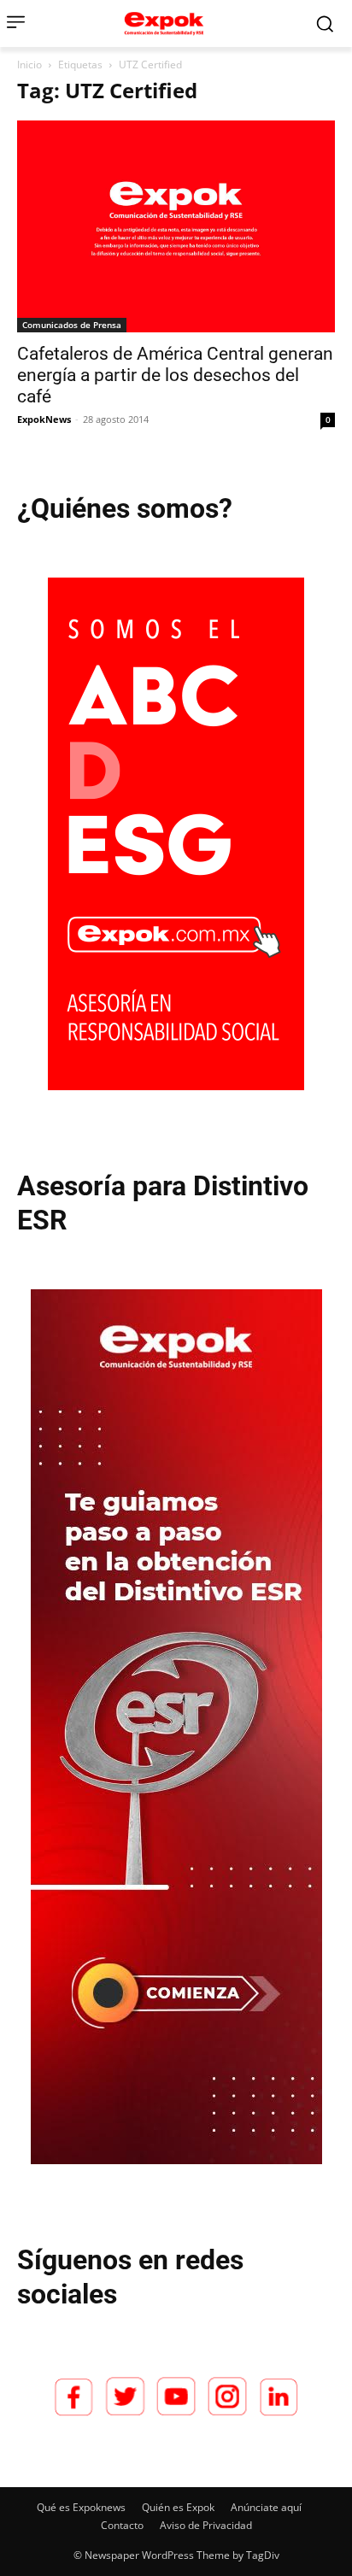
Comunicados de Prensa (72, 325)
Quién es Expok (178, 2507)
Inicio (29, 65)
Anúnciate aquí (266, 2507)
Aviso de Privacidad (206, 2525)
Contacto (122, 2525)
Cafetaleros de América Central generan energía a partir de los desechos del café (175, 375)
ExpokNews (44, 419)
